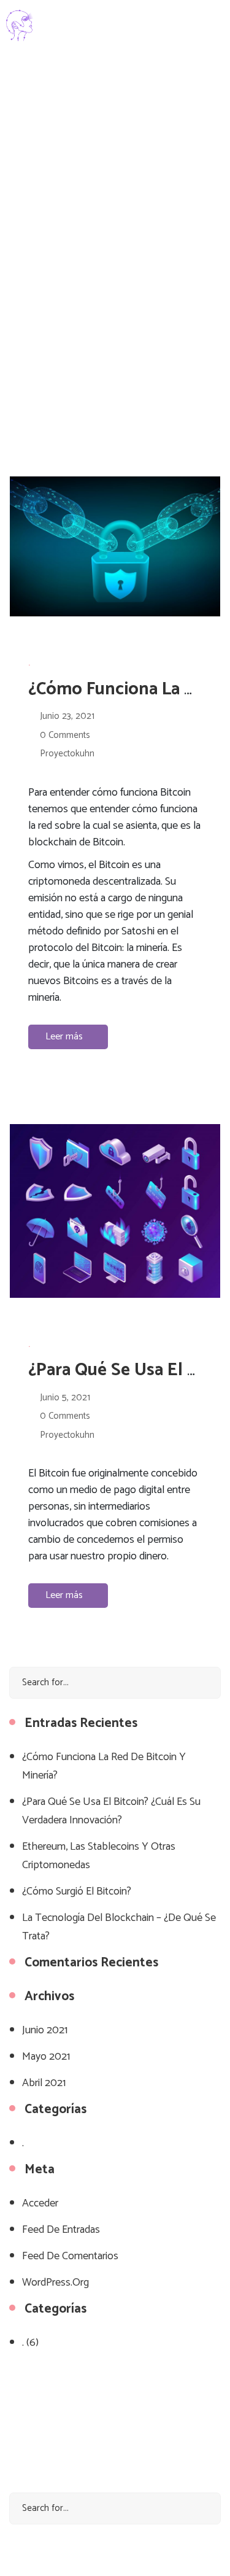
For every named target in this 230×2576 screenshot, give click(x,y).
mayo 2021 (46, 2057)
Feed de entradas (61, 2230)
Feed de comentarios (70, 2256)
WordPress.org (56, 2283)
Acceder (40, 2203)
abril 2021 (44, 2083)
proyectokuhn (67, 754)
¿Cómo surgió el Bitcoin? (77, 1891)
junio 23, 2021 (67, 716)
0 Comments (65, 735)
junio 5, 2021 (65, 1398)
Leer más (65, 1037)
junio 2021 (45, 2030)
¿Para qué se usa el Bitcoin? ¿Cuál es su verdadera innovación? (111, 1811)
